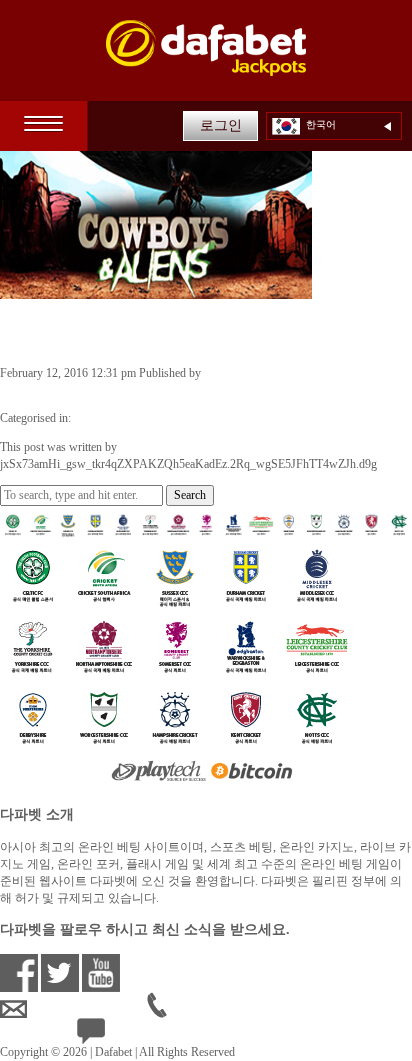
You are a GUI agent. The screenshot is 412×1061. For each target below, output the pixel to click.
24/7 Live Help (142, 1035)
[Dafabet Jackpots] (206, 60)
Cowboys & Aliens (93, 331)
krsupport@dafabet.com (87, 1009)
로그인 (221, 125)
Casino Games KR (118, 418)
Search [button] (190, 495)
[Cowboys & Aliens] (156, 290)
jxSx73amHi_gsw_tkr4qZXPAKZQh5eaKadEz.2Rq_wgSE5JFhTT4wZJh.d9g (188, 390)
